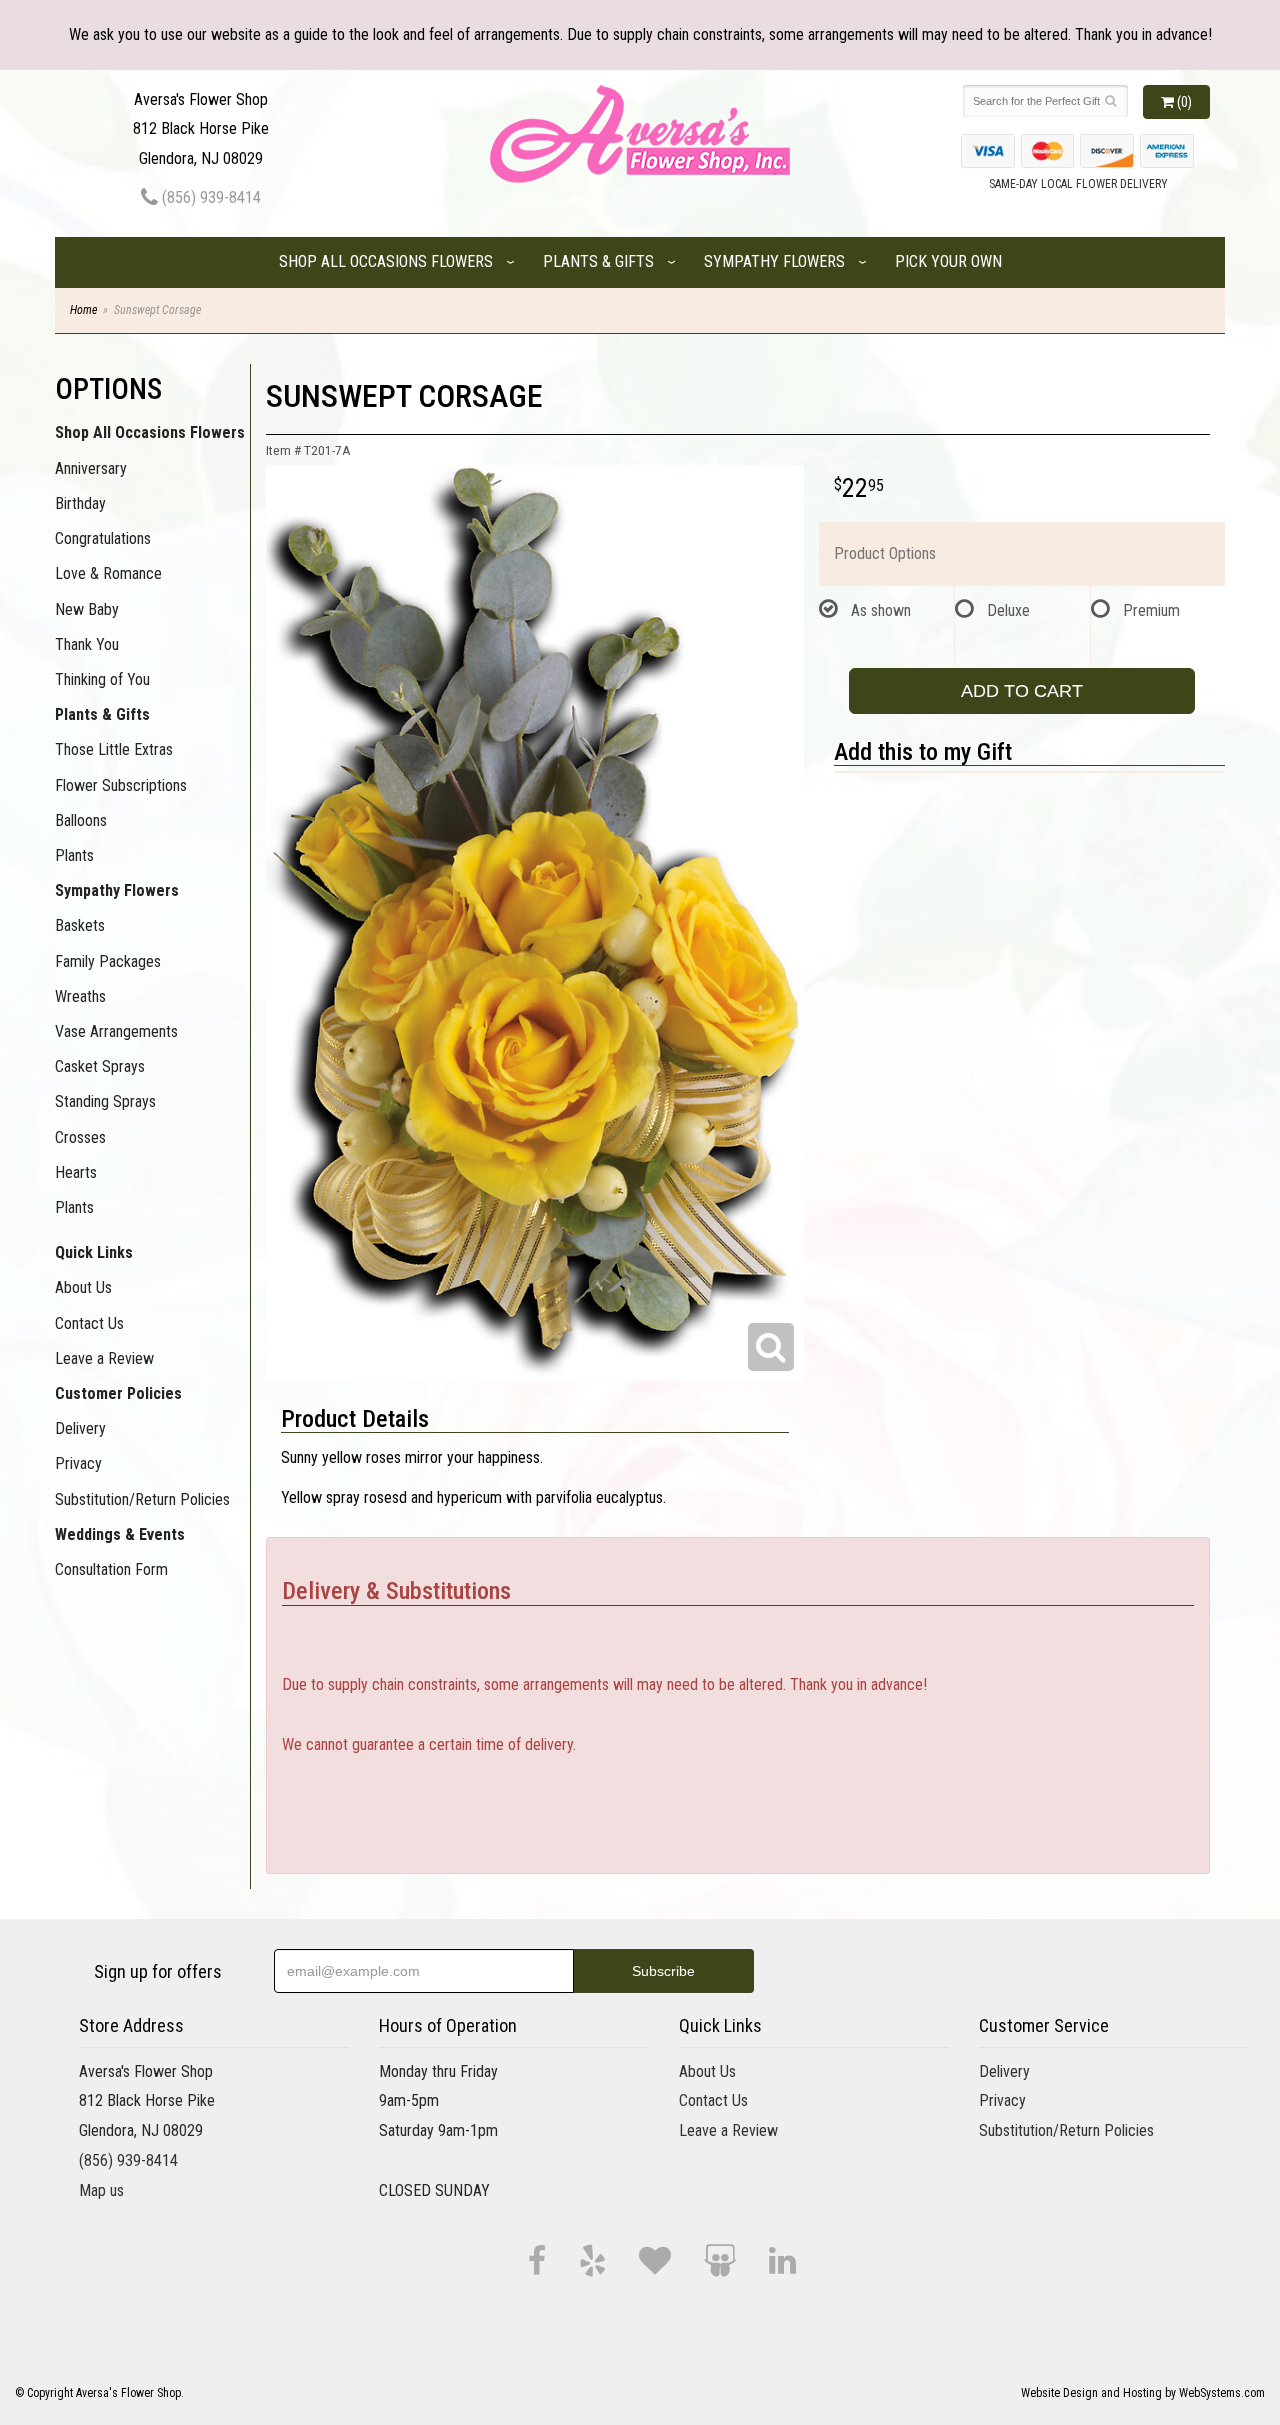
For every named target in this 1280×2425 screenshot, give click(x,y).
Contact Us (89, 1323)
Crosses (80, 1137)
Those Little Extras (114, 749)
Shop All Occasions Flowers (386, 261)
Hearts (76, 1172)
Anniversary (91, 468)
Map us (101, 2190)
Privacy (78, 1463)
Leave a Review (104, 1358)
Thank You (87, 644)
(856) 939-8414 (209, 197)
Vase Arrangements (116, 1031)
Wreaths (80, 996)
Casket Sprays (100, 1066)
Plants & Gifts (598, 261)
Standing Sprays (105, 1101)
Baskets (80, 925)
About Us (83, 1287)
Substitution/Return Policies (142, 1499)
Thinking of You (102, 679)
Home (83, 310)
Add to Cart (1022, 691)
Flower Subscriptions (121, 785)
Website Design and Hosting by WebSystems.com (1143, 2393)
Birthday (80, 503)
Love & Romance (108, 573)
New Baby (87, 609)
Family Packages (108, 961)
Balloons (81, 820)
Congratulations (103, 538)
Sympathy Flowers (774, 261)
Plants (74, 855)
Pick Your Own (948, 261)
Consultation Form (111, 1569)
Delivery (80, 1428)
